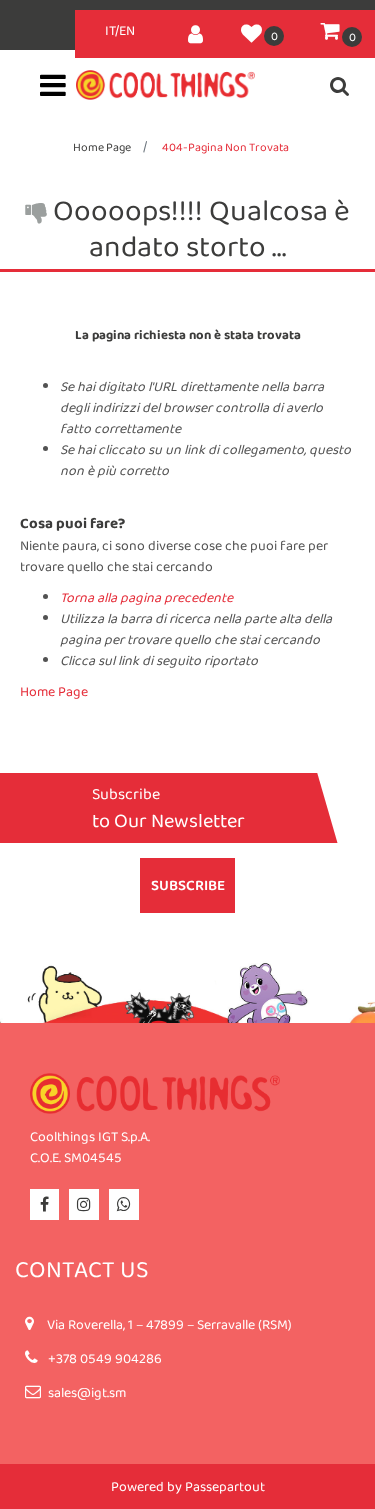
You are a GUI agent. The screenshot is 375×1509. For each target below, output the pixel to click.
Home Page (102, 147)
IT (110, 30)
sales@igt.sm (87, 1392)
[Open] (53, 91)
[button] (187, 885)
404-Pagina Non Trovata (225, 147)
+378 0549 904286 (105, 1358)
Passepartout (225, 1486)
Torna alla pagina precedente (146, 597)
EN (127, 30)
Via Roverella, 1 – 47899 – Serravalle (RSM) (169, 1324)
